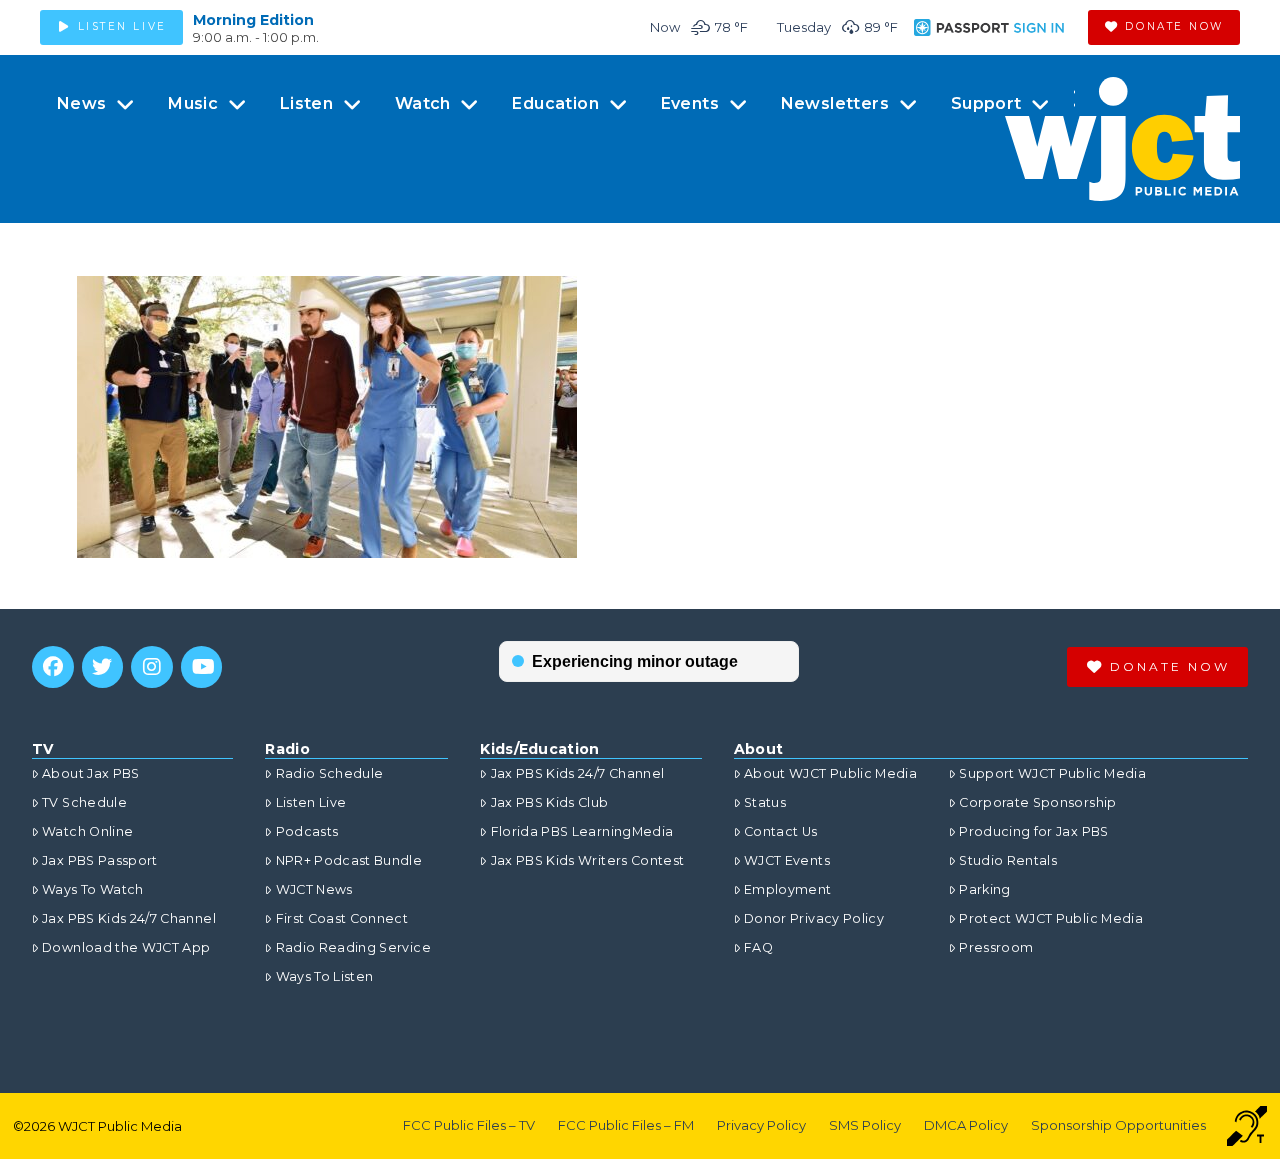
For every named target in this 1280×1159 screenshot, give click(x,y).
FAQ (758, 947)
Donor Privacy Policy (814, 918)
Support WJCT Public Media (1052, 773)
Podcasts (307, 831)
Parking (984, 889)
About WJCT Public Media (830, 773)
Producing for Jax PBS (1033, 831)
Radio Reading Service (353, 947)
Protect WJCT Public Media (1051, 918)
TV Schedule (84, 802)
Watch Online (87, 831)
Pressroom (996, 947)
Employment (788, 889)
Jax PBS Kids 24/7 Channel (129, 918)
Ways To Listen (324, 976)
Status (765, 802)
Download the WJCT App (126, 947)
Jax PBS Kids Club (549, 802)
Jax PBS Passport (100, 860)
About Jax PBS (91, 773)
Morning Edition (253, 20)
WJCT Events (787, 860)
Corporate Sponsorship (1037, 802)
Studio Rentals (1008, 860)
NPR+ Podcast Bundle (349, 860)
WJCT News (314, 889)
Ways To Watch (93, 889)
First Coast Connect (342, 918)
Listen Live (311, 802)
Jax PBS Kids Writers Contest (587, 860)
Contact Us (781, 831)
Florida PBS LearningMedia (582, 831)
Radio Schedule (329, 773)
